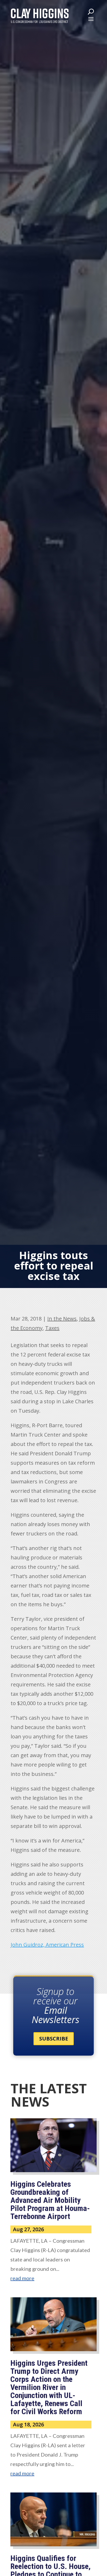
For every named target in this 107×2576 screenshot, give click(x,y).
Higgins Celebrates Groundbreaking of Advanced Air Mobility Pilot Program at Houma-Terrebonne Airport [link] (50, 2200)
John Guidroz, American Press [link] (47, 1945)
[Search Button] (91, 11)
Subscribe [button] (54, 2039)
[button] (91, 19)
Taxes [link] (52, 1328)
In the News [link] (62, 1319)
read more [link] (22, 2278)
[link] (40, 16)
